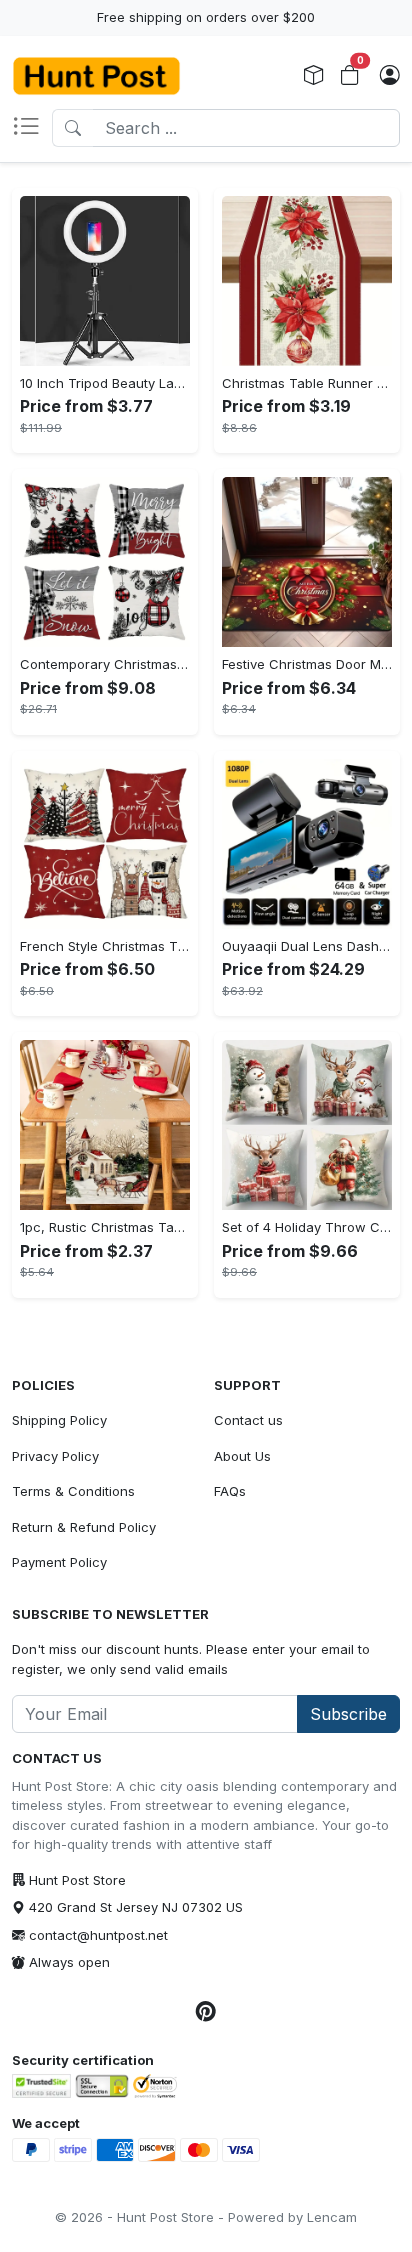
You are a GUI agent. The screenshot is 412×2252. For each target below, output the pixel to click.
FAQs (230, 1491)
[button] (32, 128)
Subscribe (348, 1714)
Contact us (248, 1420)
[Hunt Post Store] (96, 76)
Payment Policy (59, 1562)
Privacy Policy (55, 1456)
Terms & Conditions (73, 1491)
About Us (242, 1456)
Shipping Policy (59, 1420)
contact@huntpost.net (98, 1935)
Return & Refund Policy (84, 1527)
